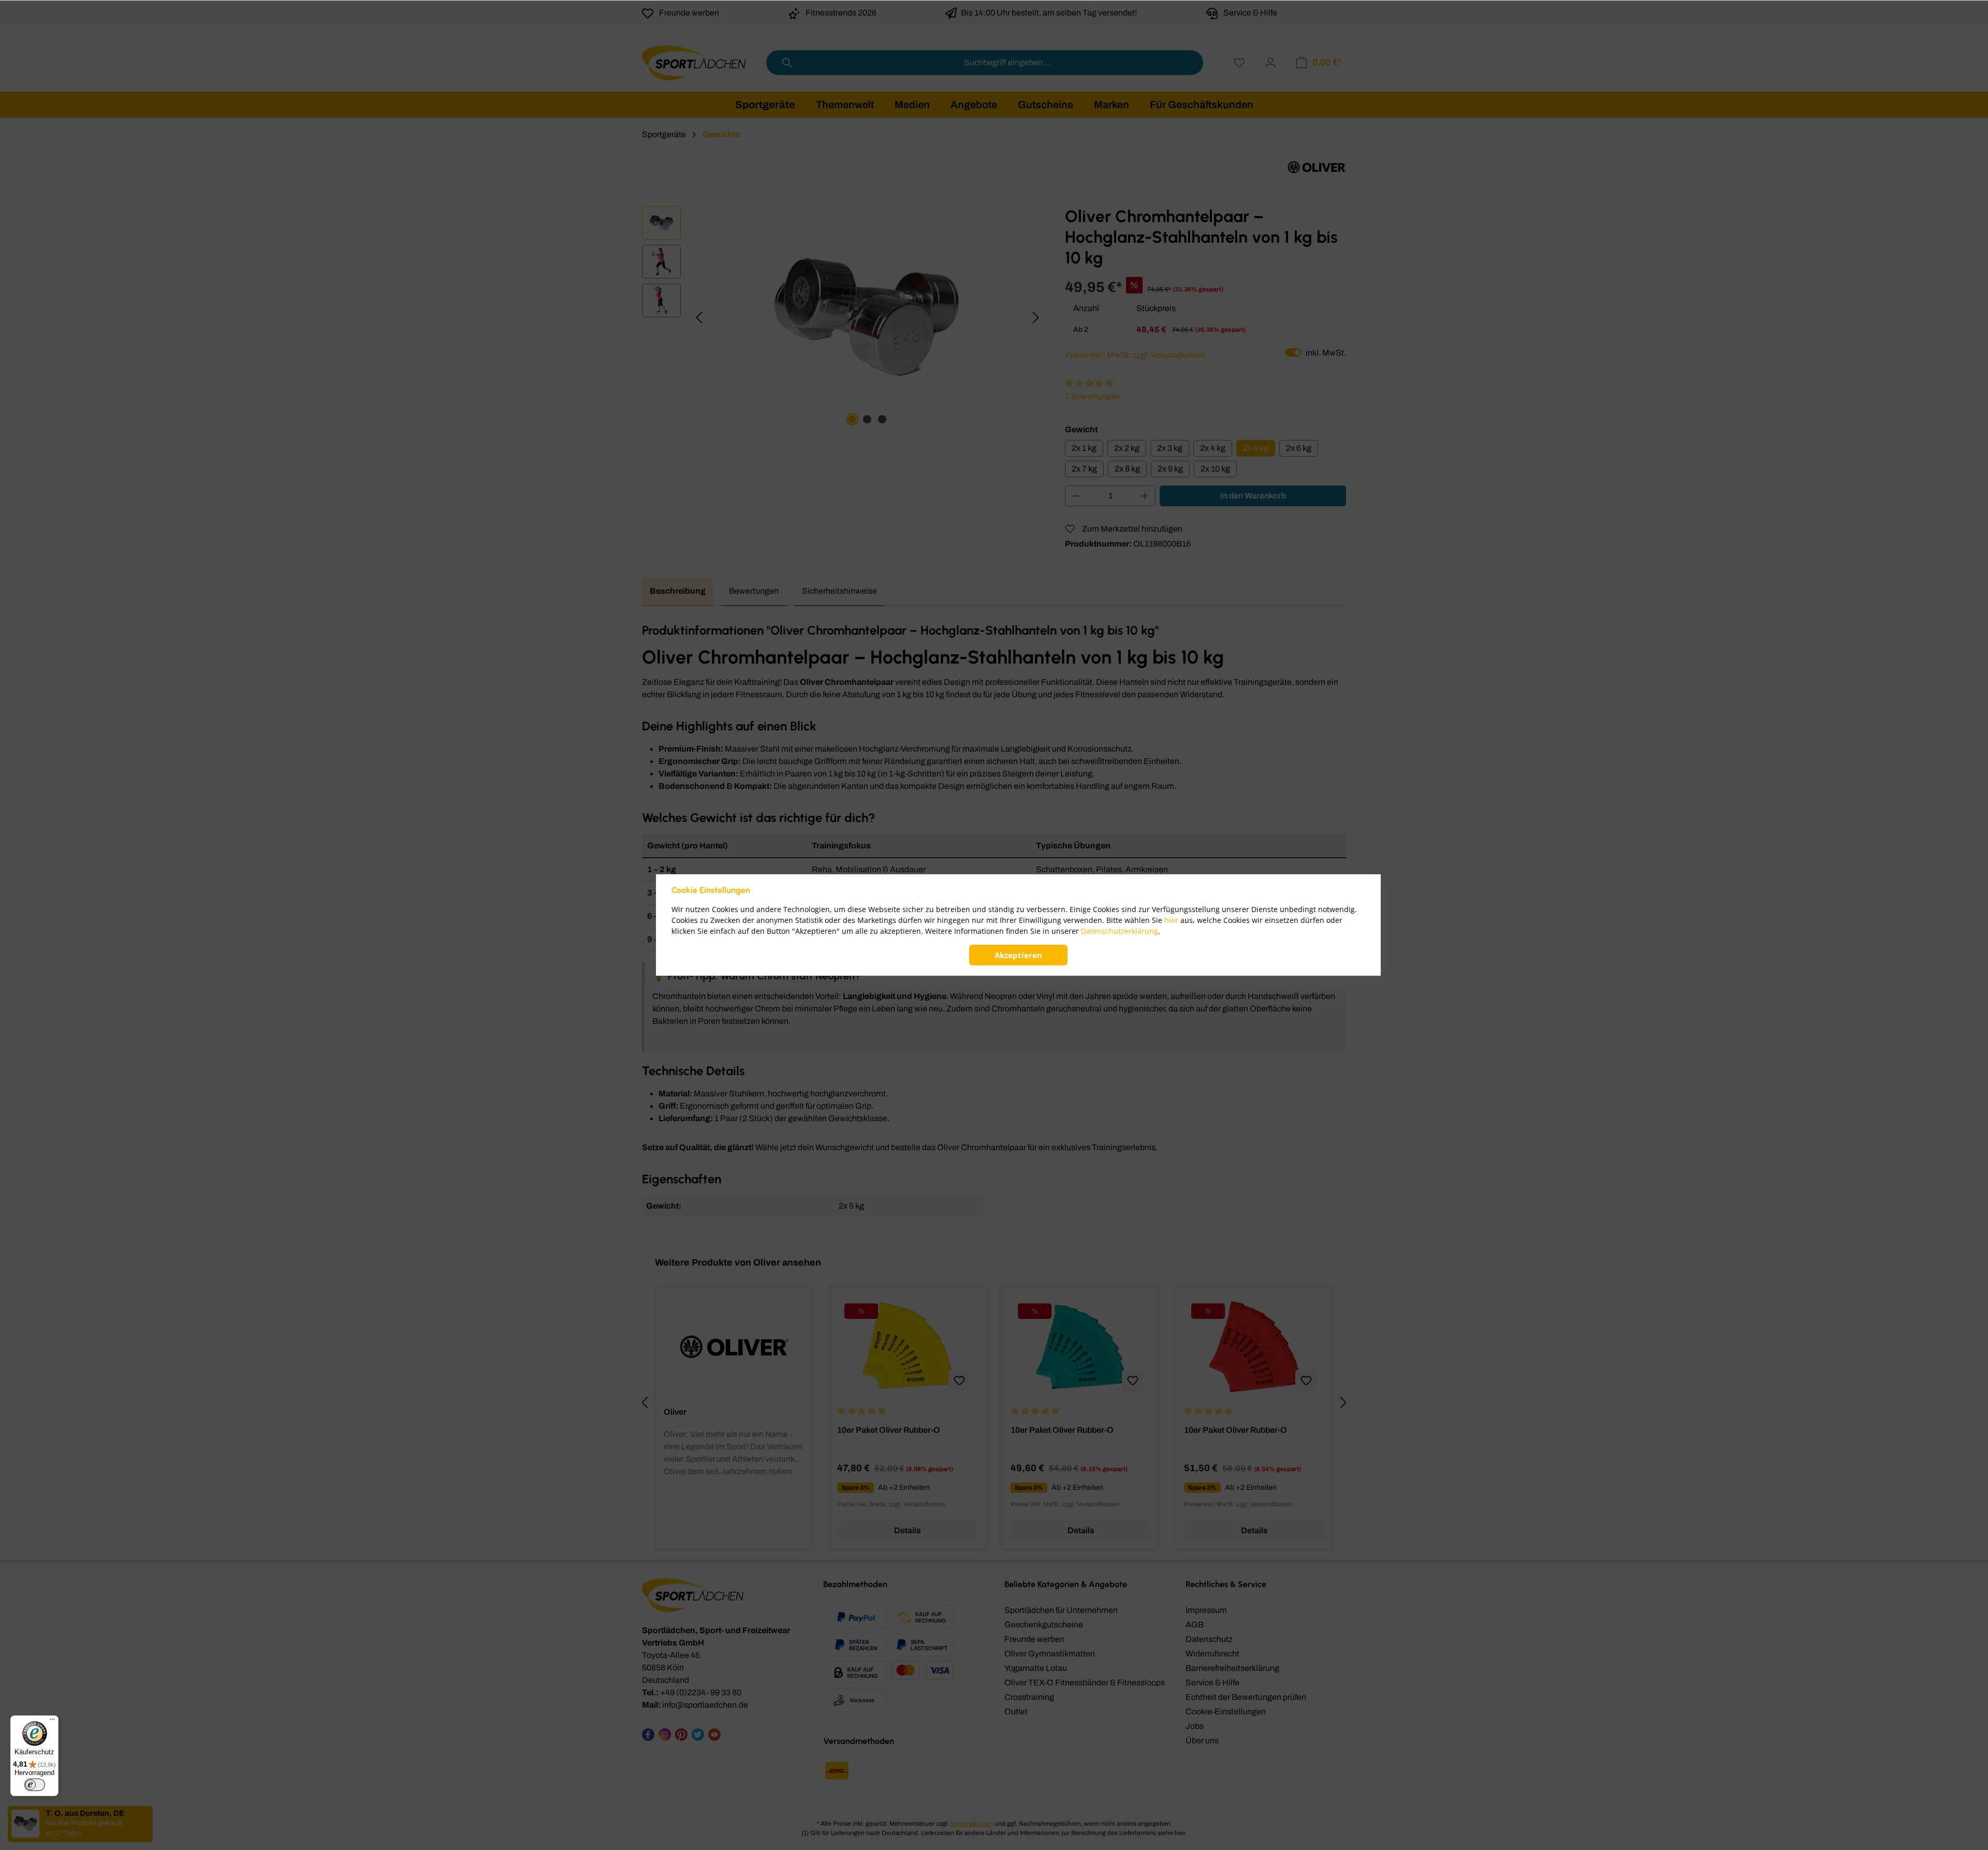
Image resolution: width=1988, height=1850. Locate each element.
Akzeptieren (1018, 955)
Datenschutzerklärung (1120, 931)
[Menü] (52, 1722)
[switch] (35, 1785)
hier (1171, 920)
